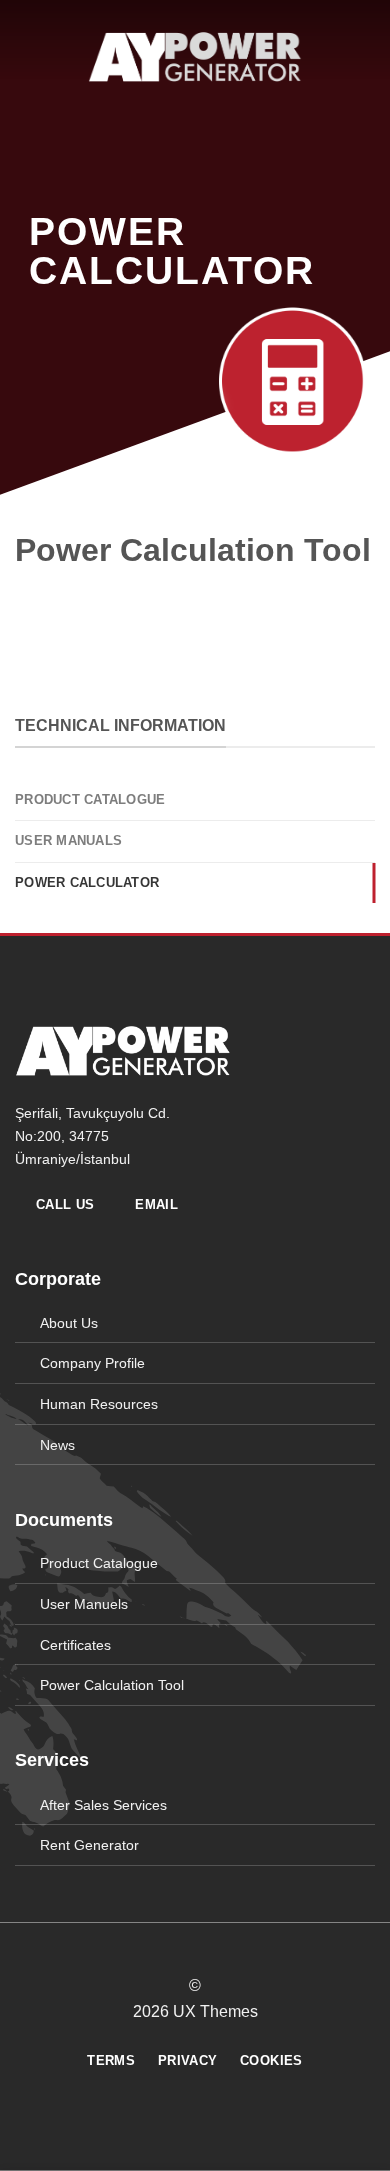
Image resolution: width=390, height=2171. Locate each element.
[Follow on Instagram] (183, 1950)
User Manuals (68, 840)
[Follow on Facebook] (158, 1950)
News (57, 1445)
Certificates (75, 1645)
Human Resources (99, 1404)
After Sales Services (103, 1805)
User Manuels (84, 1604)
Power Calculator (87, 882)
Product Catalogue (90, 799)
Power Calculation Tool (112, 1685)
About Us (69, 1323)
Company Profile (92, 1363)
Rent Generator (89, 1845)
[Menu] (27, 56)
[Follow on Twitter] (207, 1950)
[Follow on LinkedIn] (232, 1950)
